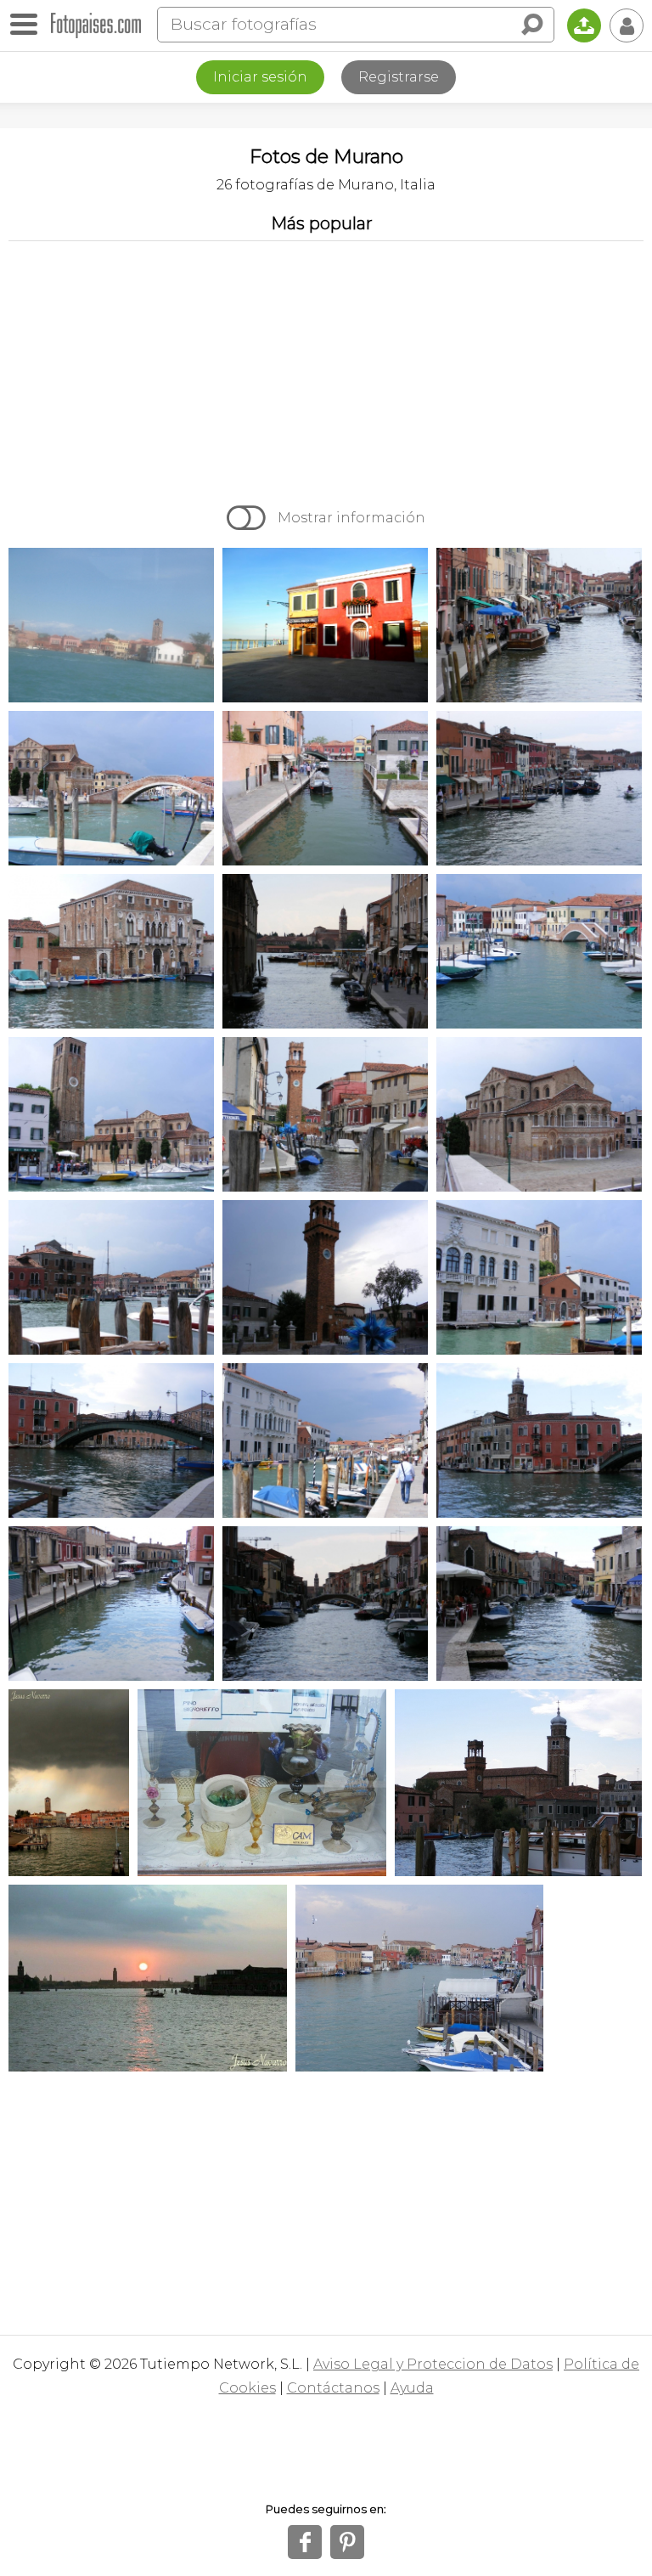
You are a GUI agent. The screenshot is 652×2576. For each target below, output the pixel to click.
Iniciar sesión (260, 77)
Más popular (322, 223)
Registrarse (399, 77)
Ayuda (412, 2388)
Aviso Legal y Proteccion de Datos (433, 2364)
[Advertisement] (326, 369)
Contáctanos (333, 2388)
